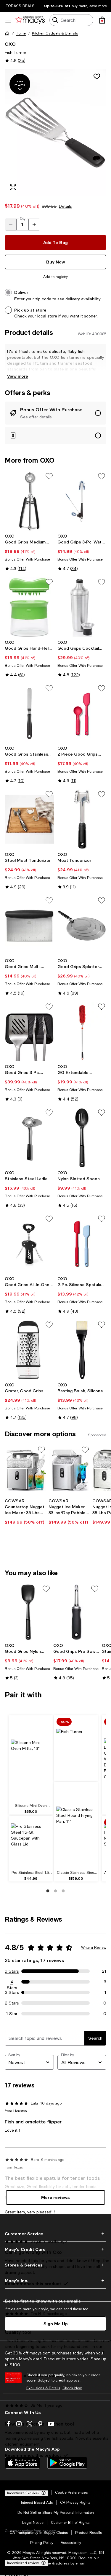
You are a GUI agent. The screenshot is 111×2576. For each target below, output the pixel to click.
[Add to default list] (49, 476)
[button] (55, 132)
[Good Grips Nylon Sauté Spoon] (28, 1612)
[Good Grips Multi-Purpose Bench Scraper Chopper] (29, 926)
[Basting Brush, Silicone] (82, 1350)
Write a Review (94, 1948)
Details (65, 206)
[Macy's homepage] (7, 33)
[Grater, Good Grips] (29, 1350)
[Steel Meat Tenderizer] (29, 819)
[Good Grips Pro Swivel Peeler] (76, 1612)
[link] (29, 552)
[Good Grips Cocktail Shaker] (82, 607)
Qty (23, 219)
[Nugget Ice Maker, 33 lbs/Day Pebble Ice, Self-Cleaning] (69, 1470)
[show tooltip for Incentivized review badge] (42, 2563)
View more (18, 376)
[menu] (8, 20)
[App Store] (22, 2463)
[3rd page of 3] (63, 1891)
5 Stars (12, 1971)
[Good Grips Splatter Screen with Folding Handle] (82, 926)
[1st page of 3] (48, 1891)
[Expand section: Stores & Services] (55, 2265)
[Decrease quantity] (11, 225)
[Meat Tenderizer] (82, 819)
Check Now (72, 2388)
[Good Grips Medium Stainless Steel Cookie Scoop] (29, 501)
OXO (10, 44)
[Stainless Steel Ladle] (29, 1138)
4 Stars (12, 1982)
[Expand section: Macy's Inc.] (55, 2281)
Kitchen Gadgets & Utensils (55, 33)
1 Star (12, 2014)
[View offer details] (55, 413)
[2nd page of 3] (56, 1891)
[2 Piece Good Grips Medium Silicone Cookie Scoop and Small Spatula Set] (82, 713)
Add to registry (55, 277)
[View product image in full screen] (13, 187)
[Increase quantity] (34, 225)
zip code (43, 299)
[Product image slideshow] (55, 132)
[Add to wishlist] (97, 76)
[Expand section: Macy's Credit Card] (55, 2249)
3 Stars (12, 1992)
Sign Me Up (56, 2324)
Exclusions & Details (43, 2388)
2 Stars (12, 2003)
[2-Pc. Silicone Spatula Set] (82, 1244)
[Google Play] (67, 2463)
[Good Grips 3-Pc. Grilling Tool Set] (29, 1032)
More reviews (55, 2197)
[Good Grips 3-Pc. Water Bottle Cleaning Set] (82, 501)
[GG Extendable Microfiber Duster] (82, 1032)
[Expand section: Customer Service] (55, 2234)
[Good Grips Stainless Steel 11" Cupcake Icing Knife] (29, 713)
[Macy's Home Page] (30, 20)
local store (47, 316)
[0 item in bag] (102, 20)
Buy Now (56, 262)
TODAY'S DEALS (20, 6)
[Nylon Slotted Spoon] (82, 1138)
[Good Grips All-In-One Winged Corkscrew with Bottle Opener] (29, 1244)
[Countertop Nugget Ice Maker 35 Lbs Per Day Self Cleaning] (25, 1470)
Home (21, 33)
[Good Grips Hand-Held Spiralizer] (29, 607)
